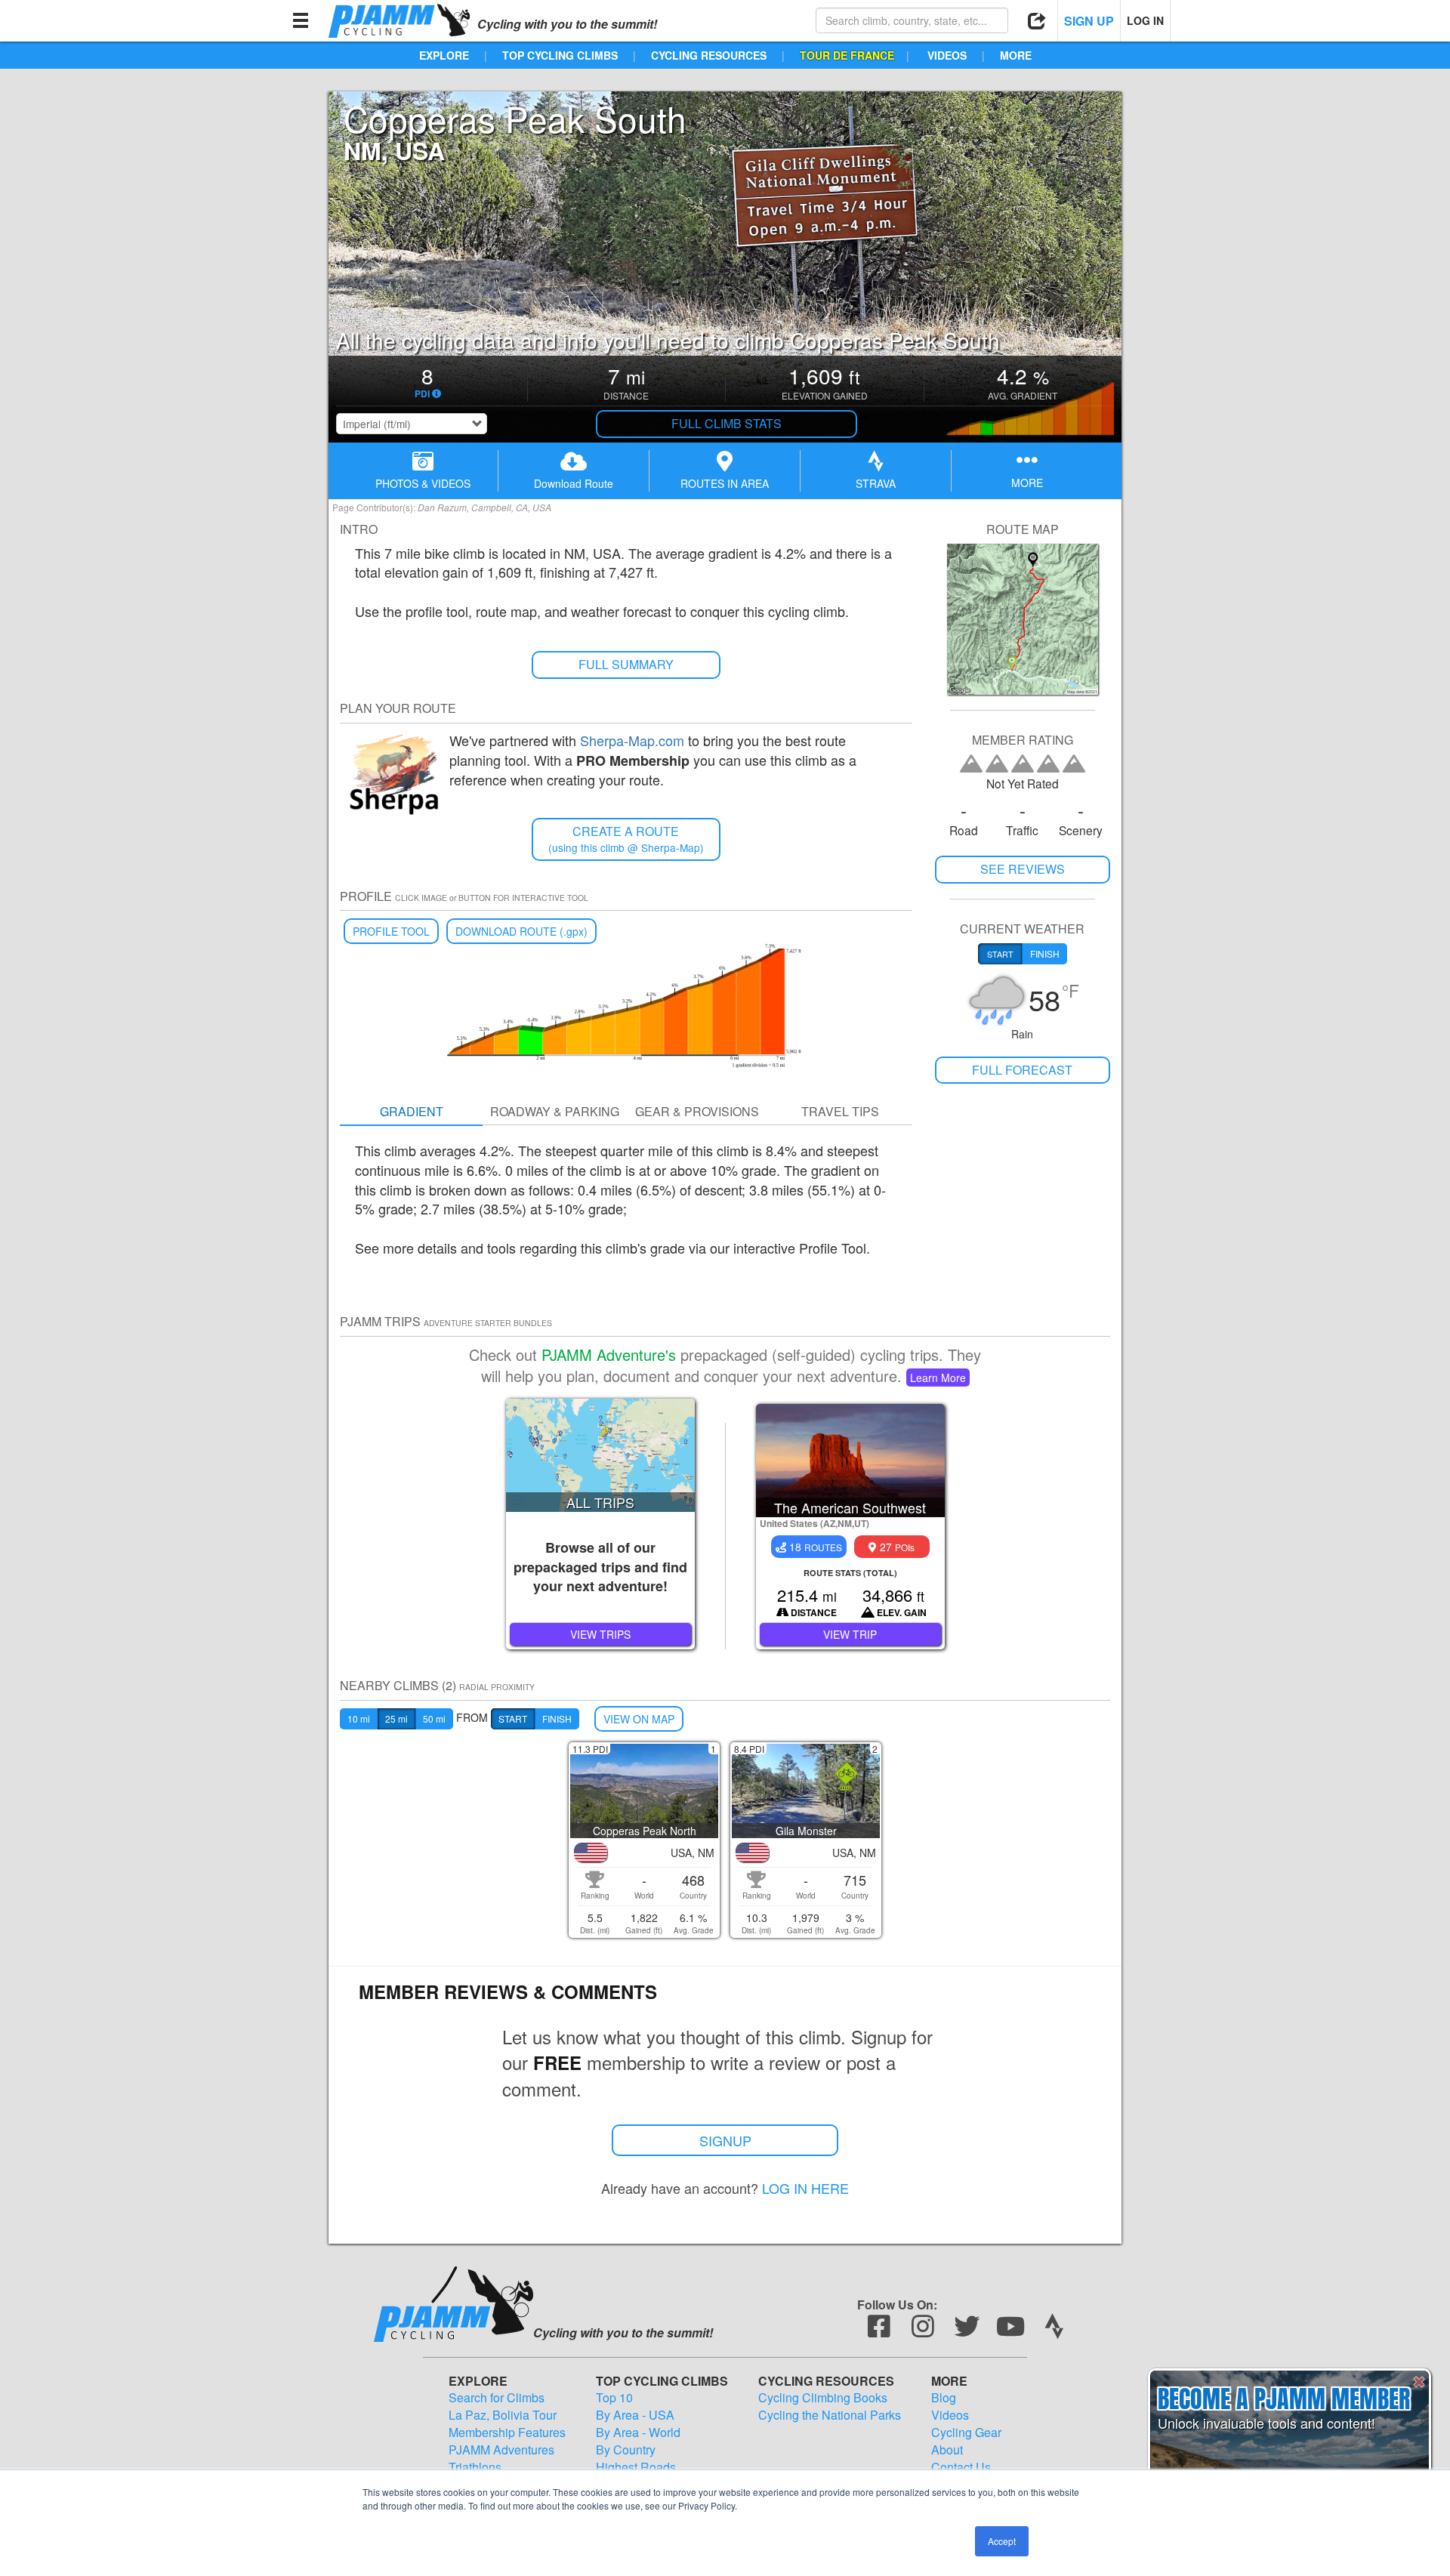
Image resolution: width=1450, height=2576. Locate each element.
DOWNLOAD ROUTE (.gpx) (521, 931)
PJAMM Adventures (501, 2450)
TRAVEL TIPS (840, 1111)
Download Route (574, 483)
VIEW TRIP (850, 1634)
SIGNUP (725, 2140)
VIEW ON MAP (639, 1719)
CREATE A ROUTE (626, 839)
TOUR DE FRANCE (847, 55)
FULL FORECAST (1022, 1070)
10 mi (359, 1718)
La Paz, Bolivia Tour (503, 2415)
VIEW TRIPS (600, 1634)
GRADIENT (412, 1111)
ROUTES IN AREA (725, 483)
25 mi (396, 1718)
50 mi (434, 1718)
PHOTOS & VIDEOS (423, 483)
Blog (944, 2398)
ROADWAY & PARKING (555, 1111)
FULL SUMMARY (626, 664)
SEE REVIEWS (1023, 869)
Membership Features (507, 2433)
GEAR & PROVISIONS (697, 1111)
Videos (950, 2415)
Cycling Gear (966, 2433)
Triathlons (475, 2467)
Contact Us (961, 2467)
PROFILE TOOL (391, 931)
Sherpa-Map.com (632, 740)
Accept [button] (1002, 2541)
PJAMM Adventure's (609, 1354)
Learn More (938, 1377)
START (513, 1718)
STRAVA (876, 483)
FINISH (557, 1718)
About (947, 2450)
